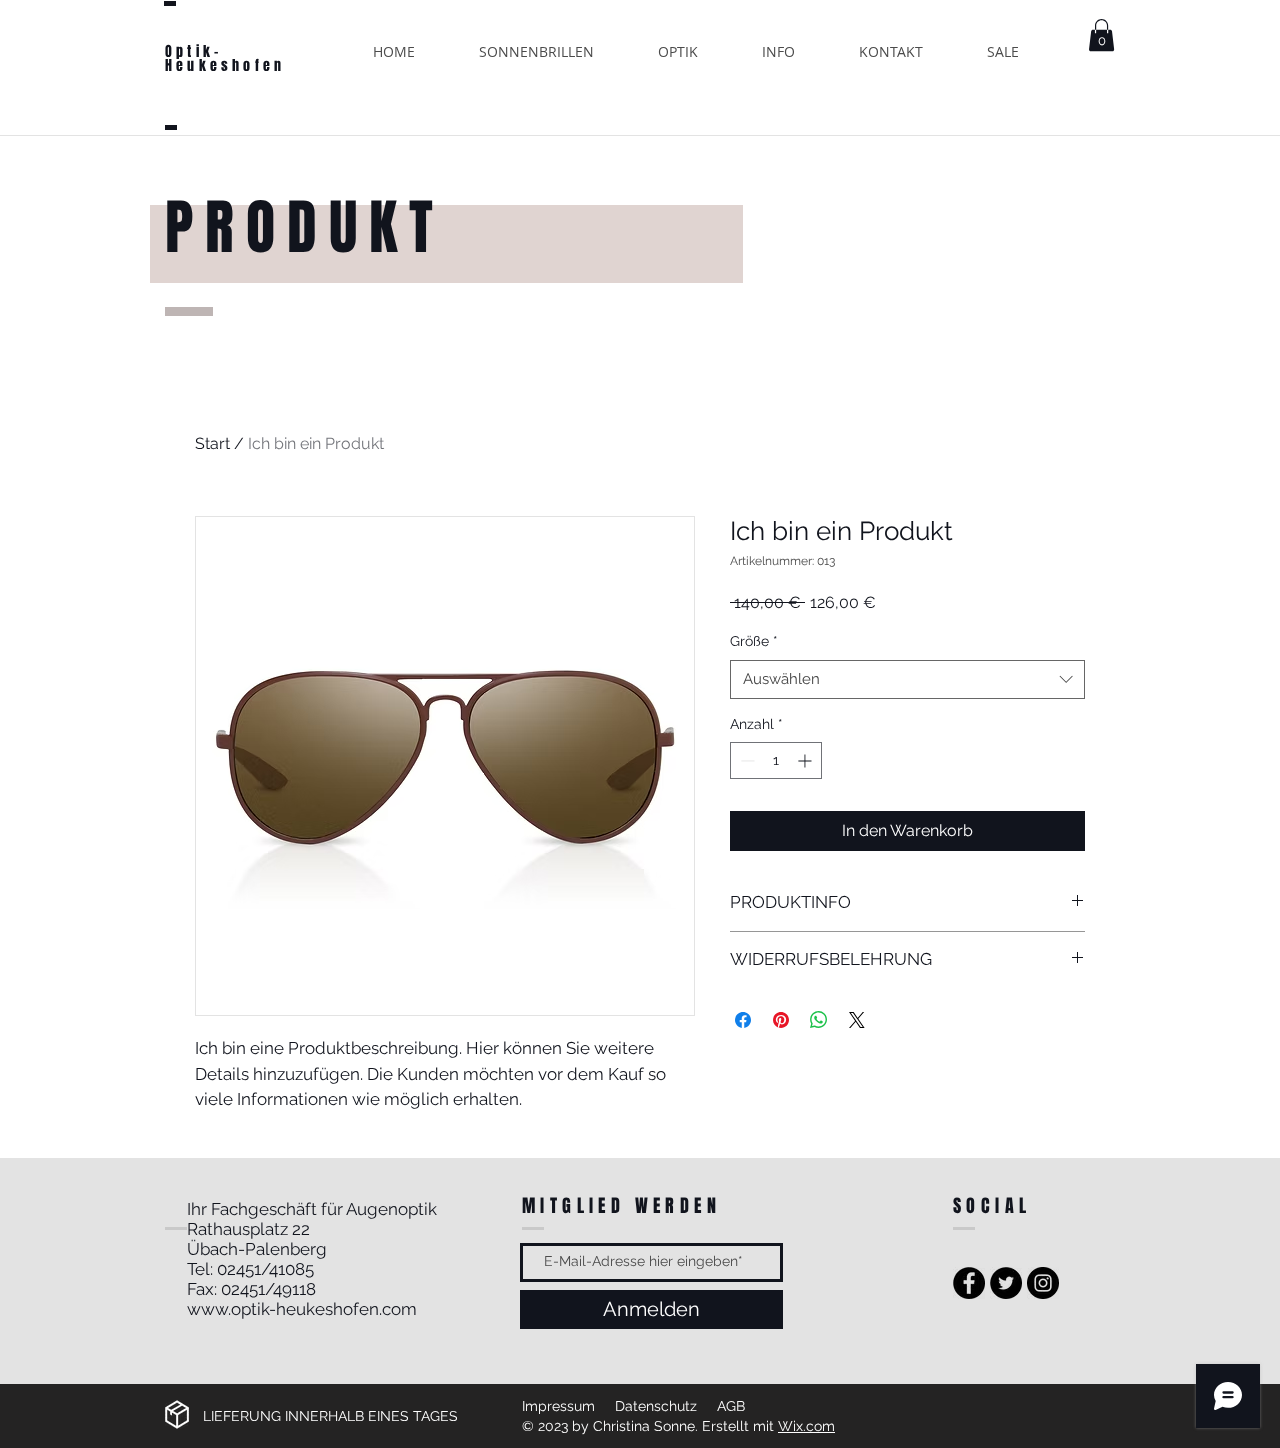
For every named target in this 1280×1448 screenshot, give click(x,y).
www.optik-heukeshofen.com (302, 1309)
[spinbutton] (776, 760)
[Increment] (806, 760)
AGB (731, 1406)
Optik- (193, 51)
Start (212, 443)
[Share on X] (857, 1020)
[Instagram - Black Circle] (1043, 1283)
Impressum (558, 1406)
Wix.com (806, 1426)
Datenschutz (656, 1406)
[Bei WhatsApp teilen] (819, 1020)
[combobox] (907, 679)
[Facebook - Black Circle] (969, 1283)
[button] (1101, 35)
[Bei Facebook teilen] (743, 1020)
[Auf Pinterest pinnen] (781, 1020)
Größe (754, 641)
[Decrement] (745, 760)
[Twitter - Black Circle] (1006, 1283)
